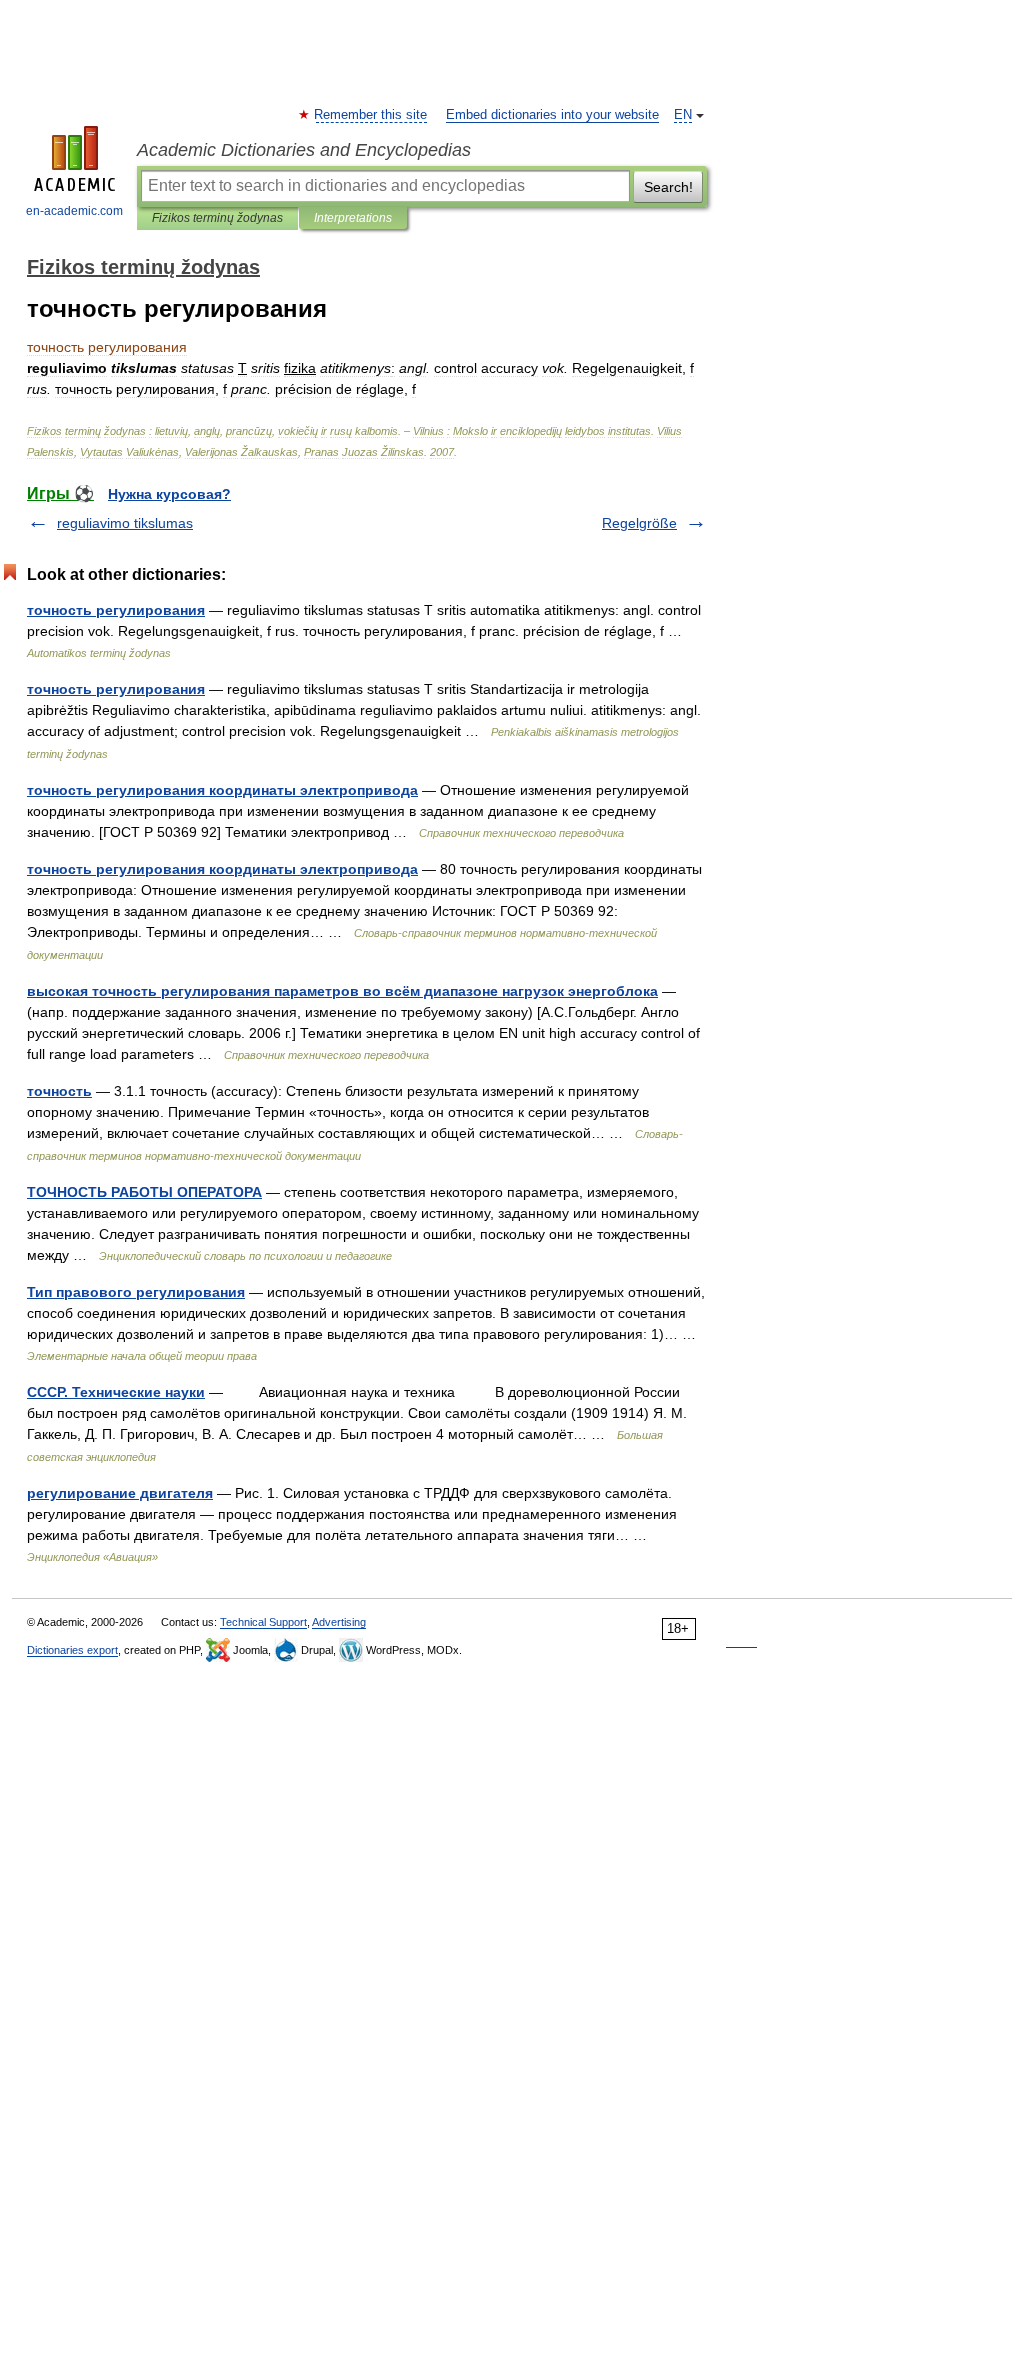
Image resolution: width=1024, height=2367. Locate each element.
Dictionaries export (72, 1650)
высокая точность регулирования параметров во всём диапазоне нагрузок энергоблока (342, 991)
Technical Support (263, 1622)
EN (683, 115)
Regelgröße (639, 523)
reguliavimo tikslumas (125, 523)
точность (59, 1091)
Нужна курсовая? (169, 494)
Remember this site (371, 115)
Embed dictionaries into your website (552, 115)
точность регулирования (116, 610)
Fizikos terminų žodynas (217, 218)
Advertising (339, 1622)
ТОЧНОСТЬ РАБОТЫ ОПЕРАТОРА (144, 1192)
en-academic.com (74, 211)
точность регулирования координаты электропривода (222, 790)
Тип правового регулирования (136, 1292)
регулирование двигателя (120, 1493)
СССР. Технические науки (116, 1392)
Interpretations (353, 218)
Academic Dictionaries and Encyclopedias (304, 150)
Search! (668, 187)
